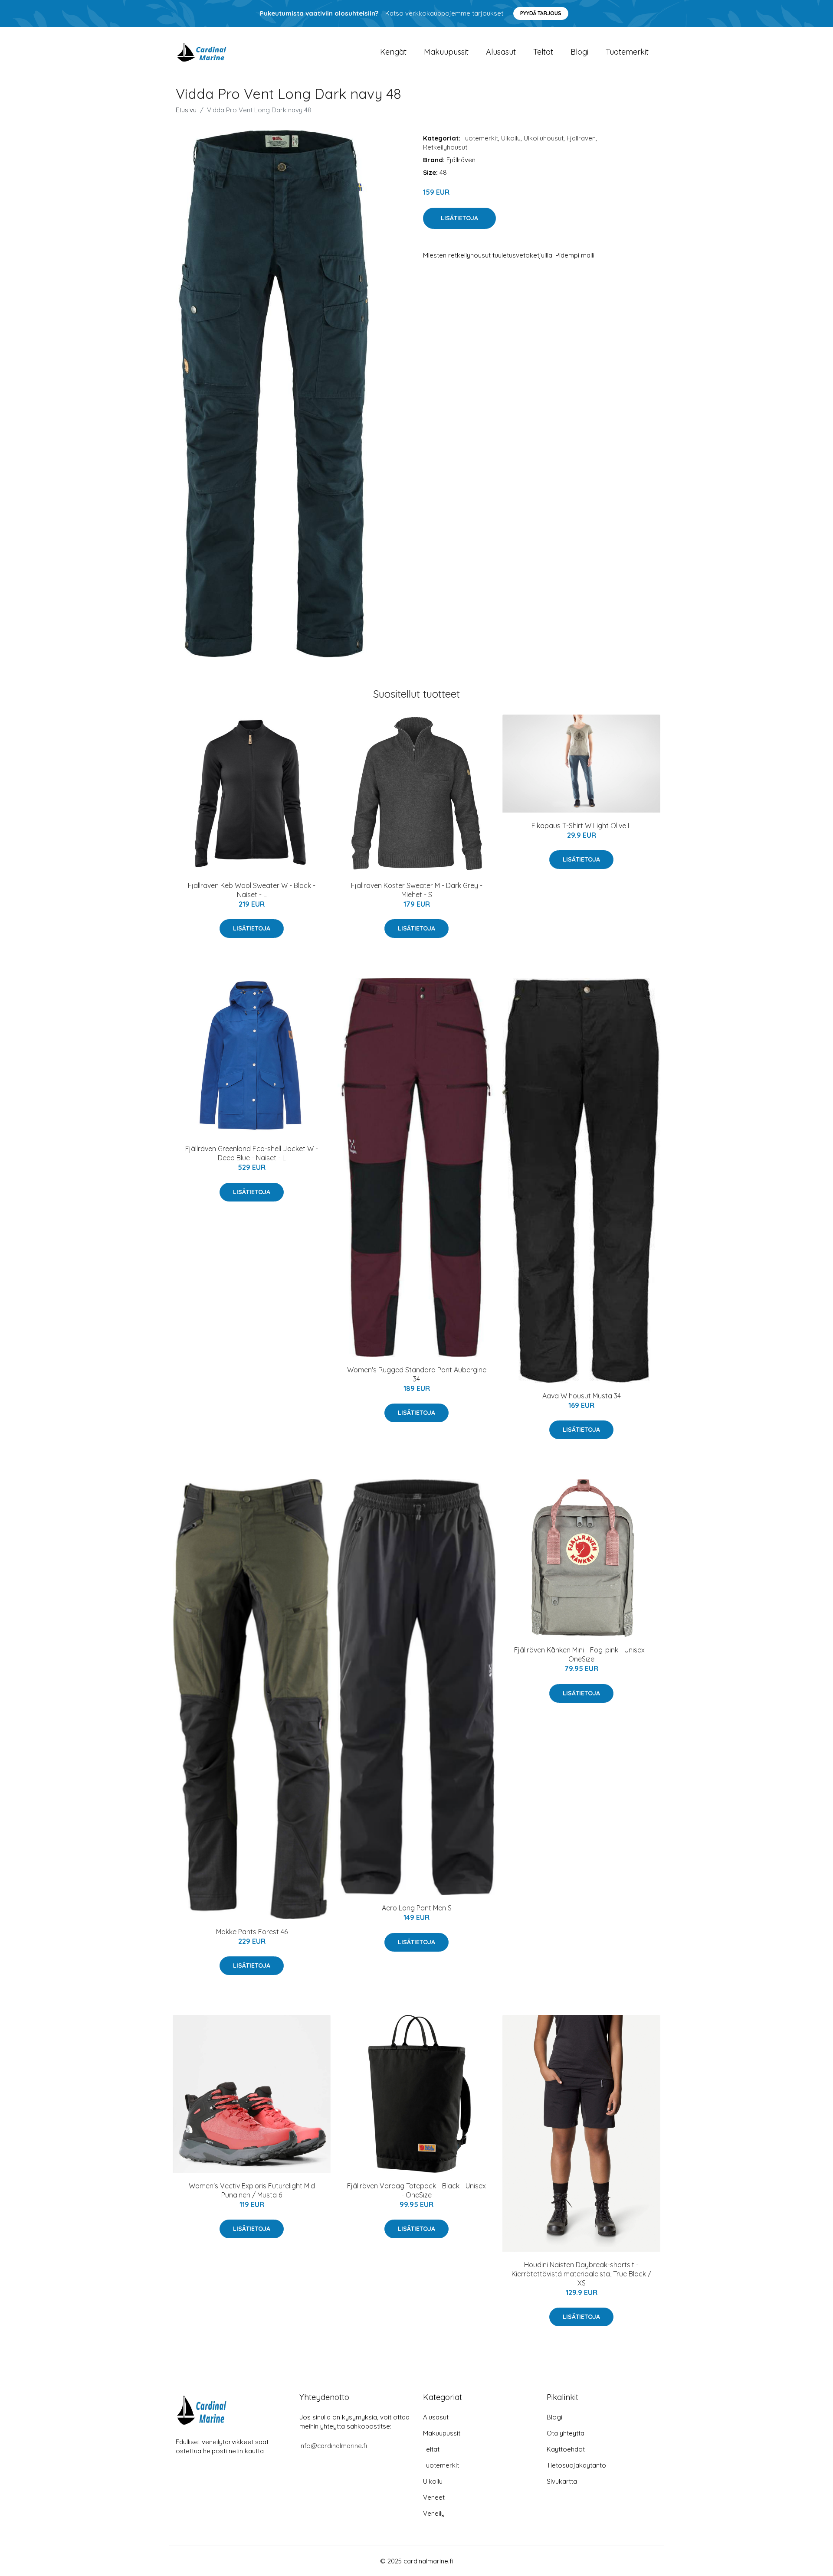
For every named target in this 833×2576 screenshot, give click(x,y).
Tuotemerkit (627, 52)
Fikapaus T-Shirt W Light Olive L (581, 826)
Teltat (543, 52)
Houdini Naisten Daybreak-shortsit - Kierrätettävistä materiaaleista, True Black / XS (581, 2274)
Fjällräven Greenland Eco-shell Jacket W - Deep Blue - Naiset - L (252, 1153)
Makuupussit (446, 52)
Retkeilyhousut (445, 147)
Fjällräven (581, 138)
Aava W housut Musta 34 (582, 1396)
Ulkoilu (511, 138)
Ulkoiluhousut (544, 138)
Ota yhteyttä (566, 2433)
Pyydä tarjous (541, 13)
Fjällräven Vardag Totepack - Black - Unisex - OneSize (416, 2190)
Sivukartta (562, 2481)
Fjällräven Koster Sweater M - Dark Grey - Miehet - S (417, 890)
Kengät (393, 52)
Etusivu (186, 110)
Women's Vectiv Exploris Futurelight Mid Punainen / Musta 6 (252, 2190)
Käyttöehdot (566, 2449)
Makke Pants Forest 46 (252, 1932)
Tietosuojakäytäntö (576, 2465)
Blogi (579, 52)
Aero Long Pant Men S (417, 1908)
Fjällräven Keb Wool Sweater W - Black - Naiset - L (252, 890)
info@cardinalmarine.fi (333, 2446)
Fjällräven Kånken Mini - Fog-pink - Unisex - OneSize (582, 1654)
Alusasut (501, 52)
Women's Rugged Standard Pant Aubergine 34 (417, 1374)
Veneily (434, 2513)
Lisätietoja (459, 218)
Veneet (434, 2497)
